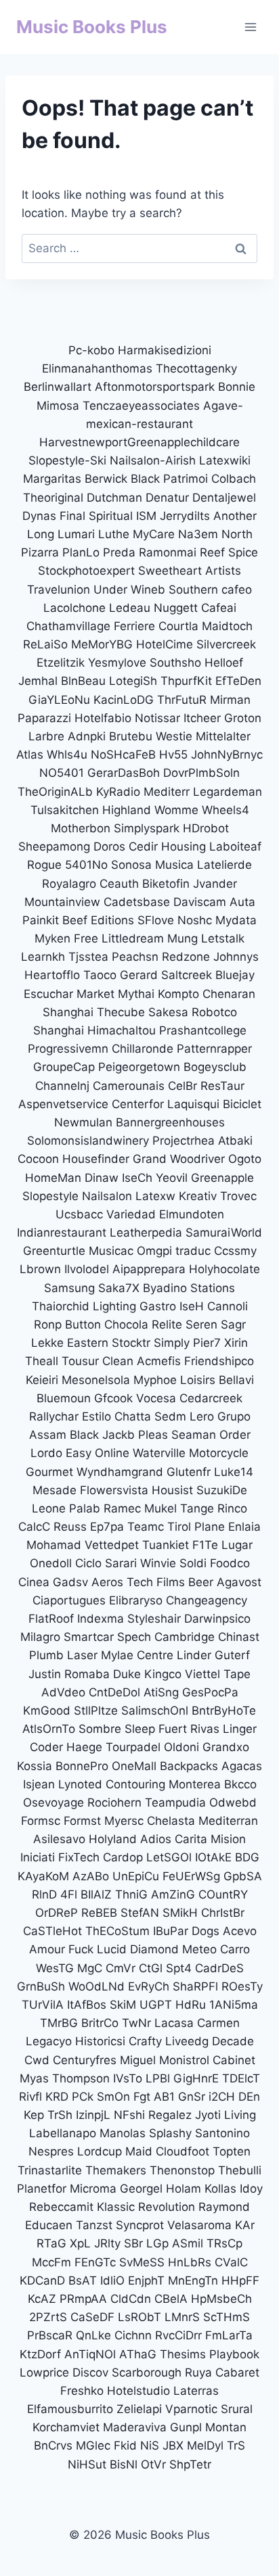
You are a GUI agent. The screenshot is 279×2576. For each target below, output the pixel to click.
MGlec (93, 2446)
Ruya (198, 2372)
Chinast (239, 1637)
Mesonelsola (96, 1380)
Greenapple (222, 1178)
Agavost (239, 1582)
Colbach (234, 479)
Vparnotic (191, 2409)
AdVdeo (63, 1692)
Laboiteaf (235, 846)
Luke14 (234, 1472)
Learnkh (43, 957)
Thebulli (240, 2170)
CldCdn (131, 2299)
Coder (46, 1747)
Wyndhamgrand (120, 1472)
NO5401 (62, 773)
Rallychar (54, 1416)
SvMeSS (142, 2262)
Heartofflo (52, 975)
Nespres (51, 2151)
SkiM (123, 2005)
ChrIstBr (223, 1913)
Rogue (44, 865)
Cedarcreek (211, 1398)
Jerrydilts (185, 516)
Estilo (96, 1416)
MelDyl (205, 2446)
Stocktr (131, 1343)
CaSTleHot (52, 1931)
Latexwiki (225, 460)
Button (83, 1325)
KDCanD (42, 2281)
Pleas (153, 1435)
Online (112, 1453)
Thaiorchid (61, 1306)
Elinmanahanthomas (97, 368)
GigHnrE (196, 2078)
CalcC (34, 1527)
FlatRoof (51, 1619)
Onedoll (51, 1563)
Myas (34, 2078)
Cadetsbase (137, 902)
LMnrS (182, 2317)
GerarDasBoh (124, 773)
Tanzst (94, 2225)
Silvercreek (226, 644)
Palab (85, 1508)
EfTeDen (238, 681)
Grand (150, 1159)
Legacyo (49, 2041)
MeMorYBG (102, 644)
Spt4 (179, 1968)
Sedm (170, 1416)
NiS (150, 2446)
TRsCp (224, 2243)
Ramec (122, 1508)
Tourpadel (133, 1747)
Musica (174, 865)
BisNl (124, 2464)
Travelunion (59, 590)
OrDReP (57, 1913)
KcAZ (42, 2299)
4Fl (69, 1894)
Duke (127, 1674)
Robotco (214, 1012)
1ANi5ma (234, 2005)
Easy (79, 1453)
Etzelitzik (61, 663)
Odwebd (233, 1803)
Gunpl (186, 2427)
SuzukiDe (222, 1490)
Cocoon (38, 1159)
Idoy (251, 2189)
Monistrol (184, 2060)
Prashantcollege (203, 1030)
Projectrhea (184, 1141)
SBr (133, 2243)
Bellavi (236, 1380)
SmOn (113, 2097)
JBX (173, 2446)
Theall (42, 1361)
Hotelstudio (138, 2391)
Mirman (230, 700)
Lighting (114, 1306)
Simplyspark (147, 828)
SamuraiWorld (224, 1233)
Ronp (48, 1325)
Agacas (242, 1766)
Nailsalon (107, 1196)
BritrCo (100, 2023)
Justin (45, 1674)
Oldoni (181, 1747)
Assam (48, 1435)
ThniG (131, 1894)
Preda (119, 552)
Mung (183, 938)
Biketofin (166, 884)
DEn (249, 2097)
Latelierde (224, 865)
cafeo (237, 590)
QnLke (93, 2335)
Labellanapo (63, 2133)
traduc (193, 1251)
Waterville (159, 1453)
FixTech (79, 1857)
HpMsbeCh (221, 2299)
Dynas (39, 516)
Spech (134, 1637)
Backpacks (189, 1766)
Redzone (186, 957)
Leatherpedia (146, 1233)
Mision (228, 1839)
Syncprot (140, 2225)
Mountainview (62, 902)
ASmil (188, 2243)
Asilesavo (59, 1839)
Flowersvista (114, 1490)
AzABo (91, 1876)
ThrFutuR (182, 700)
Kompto (178, 994)
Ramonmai (168, 552)
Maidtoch (227, 626)
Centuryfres (85, 2060)
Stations (213, 1288)
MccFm (51, 2262)
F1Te (205, 1545)
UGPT (156, 2005)
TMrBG (59, 2023)
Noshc (195, 920)
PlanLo (81, 552)
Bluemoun (64, 1398)
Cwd (37, 2060)
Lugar (237, 1545)
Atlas (30, 755)
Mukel (160, 1508)
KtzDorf (40, 2354)
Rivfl (30, 2097)
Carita (191, 1839)
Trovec (238, 1196)
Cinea (34, 1582)
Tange (197, 1508)
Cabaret (237, 2372)
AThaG (138, 2354)
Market (95, 994)
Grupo (234, 1416)
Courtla (178, 626)
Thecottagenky (196, 368)
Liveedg (187, 2041)
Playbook (234, 2354)
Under (110, 590)
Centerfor (138, 1104)
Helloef (224, 663)
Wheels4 (226, 810)
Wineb (148, 590)
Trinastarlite (50, 2170)
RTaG (51, 2243)
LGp (157, 2243)
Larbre (46, 736)
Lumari (76, 534)
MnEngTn (193, 2281)
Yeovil (172, 1178)
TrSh (60, 2115)
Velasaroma (199, 2225)
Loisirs (198, 1380)
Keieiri (42, 1380)
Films (171, 1582)
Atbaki (235, 1141)
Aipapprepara (149, 1269)
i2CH (222, 2097)
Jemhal (38, 681)
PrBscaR (50, 2335)
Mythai (136, 994)
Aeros (107, 1582)
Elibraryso (136, 1600)
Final (72, 516)
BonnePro (82, 1766)
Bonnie (237, 387)
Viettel (202, 1674)
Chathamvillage (68, 626)
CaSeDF (92, 2317)
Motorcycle (219, 1453)
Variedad (131, 1214)
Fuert (173, 1729)
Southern (193, 590)
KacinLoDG (124, 700)
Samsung (69, 1288)
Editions (112, 920)
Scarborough (147, 2372)
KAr (245, 2225)
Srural (237, 2409)
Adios (156, 1839)
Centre (155, 1655)
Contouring (135, 1784)
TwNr (136, 2023)
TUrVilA (43, 2005)
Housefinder (96, 1159)
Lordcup (100, 2151)
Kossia (35, 1766)
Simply (172, 1343)
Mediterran (228, 1821)
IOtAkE (213, 1857)
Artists (223, 571)
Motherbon (81, 828)
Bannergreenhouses (170, 1122)
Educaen (49, 2225)
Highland (127, 810)
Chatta (133, 1416)
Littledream (133, 938)
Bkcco (240, 1784)
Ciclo (88, 1563)
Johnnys (236, 957)
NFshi (129, 2115)
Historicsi (100, 2041)
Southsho (175, 663)
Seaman (194, 1435)
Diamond (154, 1949)
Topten (232, 2151)
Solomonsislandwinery (88, 1141)
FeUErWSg (191, 1876)
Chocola (126, 1325)
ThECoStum (117, 1931)
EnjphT (146, 2281)
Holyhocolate (224, 1269)
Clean (118, 1361)
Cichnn (133, 2335)
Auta (242, 902)
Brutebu (131, 736)
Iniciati (38, 1857)
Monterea (195, 1784)
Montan (226, 2427)
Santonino (222, 2133)
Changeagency (207, 1600)
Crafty (145, 2041)
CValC (231, 2262)
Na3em (198, 534)
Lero (202, 1416)
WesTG (55, 1968)
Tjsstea (88, 957)
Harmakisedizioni (165, 350)
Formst (82, 1821)
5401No (86, 865)
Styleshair (154, 1619)
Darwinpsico (217, 1619)
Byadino (165, 1288)
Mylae (117, 1655)
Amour (47, 1949)
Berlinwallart (58, 387)
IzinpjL (93, 2115)
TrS (236, 2446)
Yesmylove (117, 663)
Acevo (240, 1931)
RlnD (44, 1894)
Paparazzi (44, 718)
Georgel (141, 2189)
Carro (235, 1949)
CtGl (151, 1968)
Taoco (100, 975)
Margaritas (52, 479)
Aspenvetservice (63, 1104)
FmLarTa (229, 2335)
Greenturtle (54, 1251)
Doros (109, 846)
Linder (194, 1655)
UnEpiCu (136, 1876)
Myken (52, 938)
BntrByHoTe (224, 1711)
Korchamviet (66, 2427)
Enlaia (244, 1527)
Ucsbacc (79, 1214)
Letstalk (223, 938)
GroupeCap (64, 1067)
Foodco (230, 1563)
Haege (84, 1747)
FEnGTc (95, 2262)
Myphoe (155, 1380)
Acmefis (159, 1361)
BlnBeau (83, 681)
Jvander (215, 884)
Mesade (55, 1490)
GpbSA (243, 1876)
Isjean (39, 1784)
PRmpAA (83, 2299)
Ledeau (130, 608)
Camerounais (129, 1086)
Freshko (82, 2391)
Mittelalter (223, 736)
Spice (243, 552)
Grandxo (226, 1747)
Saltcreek (187, 975)
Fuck (81, 1949)
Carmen (218, 2023)
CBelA (171, 2299)
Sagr (233, 1325)
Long (41, 534)
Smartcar (89, 1637)
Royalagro (69, 884)
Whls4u (67, 755)
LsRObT (139, 2317)
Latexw (155, 1196)
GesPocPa (210, 1692)
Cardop (123, 1857)
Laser (82, 1655)
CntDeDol (114, 1692)
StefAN (140, 1913)
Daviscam (200, 902)
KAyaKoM (43, 1876)
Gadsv (70, 1582)
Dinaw (102, 1178)
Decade (233, 2041)
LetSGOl (169, 1857)
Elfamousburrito (70, 2409)
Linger (240, 1729)
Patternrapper (214, 1049)
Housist (172, 1490)
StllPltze (96, 1711)
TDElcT (241, 2078)
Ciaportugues (69, 1600)
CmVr (121, 1968)
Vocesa (156, 1398)
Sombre (100, 1729)
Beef (75, 920)
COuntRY (223, 1894)
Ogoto (245, 1159)
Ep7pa (107, 1527)
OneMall (134, 1766)
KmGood (47, 1711)
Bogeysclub (215, 1067)
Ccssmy (235, 1251)
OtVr (153, 2464)
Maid (139, 2151)
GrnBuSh (41, 1986)
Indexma (101, 1619)
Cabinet (234, 2060)
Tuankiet (166, 1545)
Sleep (140, 1729)
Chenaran (229, 994)
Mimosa (58, 406)
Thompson (81, 2078)
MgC (90, 1968)
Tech (140, 1582)
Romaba (87, 1674)
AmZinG (173, 1894)
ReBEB (99, 1913)
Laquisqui (193, 1104)
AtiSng (161, 1692)
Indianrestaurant (62, 1233)
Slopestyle (50, 1196)
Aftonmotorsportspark (155, 387)
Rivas (205, 1729)
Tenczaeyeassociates (141, 406)
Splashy (170, 2133)
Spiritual (111, 516)
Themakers (116, 2170)
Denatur (167, 498)
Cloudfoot (183, 2151)
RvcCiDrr (178, 2335)
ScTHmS (227, 2317)
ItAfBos (87, 2005)
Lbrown (40, 1269)
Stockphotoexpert (86, 571)
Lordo (46, 1453)
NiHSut (87, 2464)
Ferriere (134, 626)
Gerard (139, 975)
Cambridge (185, 1637)
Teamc (146, 1527)
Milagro (40, 1637)
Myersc (124, 1821)
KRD (57, 2097)
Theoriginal (53, 498)
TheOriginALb (55, 792)
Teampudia (175, 1803)
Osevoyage (53, 1803)
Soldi (193, 1563)
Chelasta (171, 1821)
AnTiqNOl (90, 2354)
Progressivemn (68, 1049)
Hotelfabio (103, 718)
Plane (210, 1527)
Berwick (106, 479)
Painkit (41, 920)
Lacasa (174, 2023)
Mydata (236, 920)
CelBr (183, 1086)
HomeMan (53, 1178)
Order (235, 1435)
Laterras (196, 2391)
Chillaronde (143, 1049)
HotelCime (165, 644)
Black (145, 479)
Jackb (119, 1435)
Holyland (113, 1839)
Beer (201, 1582)
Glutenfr (189, 1472)
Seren (201, 1325)
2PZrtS (48, 2317)
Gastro (158, 1306)
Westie (174, 736)
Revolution (167, 2207)
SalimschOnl (155, 1711)
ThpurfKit (186, 681)
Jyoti (208, 2115)
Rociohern (114, 1803)
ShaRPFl (195, 1986)
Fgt (142, 2097)
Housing (184, 846)
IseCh (137, 1178)
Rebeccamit (61, 2207)
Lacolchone (74, 608)
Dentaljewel (224, 498)
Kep (34, 2115)
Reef (212, 552)
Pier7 (207, 1343)
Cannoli (228, 1306)
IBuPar (171, 1931)
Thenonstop (182, 2170)
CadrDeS (219, 1968)
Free (86, 938)
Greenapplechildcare (184, 442)
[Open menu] (250, 27)
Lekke (47, 1343)
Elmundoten (192, 1214)
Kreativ (198, 1196)
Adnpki (87, 736)
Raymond (224, 2207)
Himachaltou (122, 1030)
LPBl (158, 2078)
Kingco (163, 1674)
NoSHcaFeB (123, 755)
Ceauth (119, 884)
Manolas (123, 2133)
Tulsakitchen (65, 810)
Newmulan (83, 1122)
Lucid (112, 1949)
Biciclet (242, 1104)
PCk (83, 2097)
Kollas (220, 2189)
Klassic (116, 2207)
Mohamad (54, 1545)
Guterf (232, 1655)
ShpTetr (190, 2464)
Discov (90, 2372)
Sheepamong (54, 846)
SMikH (180, 1913)
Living (240, 2115)
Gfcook (113, 1398)
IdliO (112, 2281)
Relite (167, 1325)
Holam (184, 2189)
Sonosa (131, 865)
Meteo (199, 1949)
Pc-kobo (91, 350)
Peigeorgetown (139, 1067)
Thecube (121, 1012)
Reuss (70, 1527)
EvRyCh (149, 1986)
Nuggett (176, 608)
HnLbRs (190, 2262)
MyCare (154, 534)
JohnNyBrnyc (227, 755)
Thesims (183, 2354)
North (237, 534)
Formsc (41, 1821)
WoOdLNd (96, 1986)
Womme (176, 810)
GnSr (192, 2097)
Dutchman (114, 498)
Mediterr (167, 792)
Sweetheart (170, 571)
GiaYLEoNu (59, 700)
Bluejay (235, 975)
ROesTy (242, 1986)
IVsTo (128, 2078)
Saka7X (119, 1288)
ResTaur (222, 1086)
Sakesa (168, 1012)
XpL (80, 2243)
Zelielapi (139, 2409)
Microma (93, 2189)
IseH (192, 1306)
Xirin (236, 1343)
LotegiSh (133, 681)
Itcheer (202, 718)
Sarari (121, 1563)
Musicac (111, 1251)
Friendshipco (219, 1361)
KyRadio (118, 792)
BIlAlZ (96, 1894)
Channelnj (62, 1086)
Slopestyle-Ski (67, 460)
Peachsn (135, 957)
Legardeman (228, 792)
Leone (49, 1508)
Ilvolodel (87, 1269)
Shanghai (68, 1012)
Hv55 (173, 755)
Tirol (179, 1527)
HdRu (191, 2005)
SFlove (156, 920)
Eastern (88, 1343)
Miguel (138, 2060)
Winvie (158, 1563)
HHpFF (240, 2281)
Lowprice (44, 2372)
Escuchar (48, 994)
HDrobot (206, 828)
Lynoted (80, 1784)
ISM (146, 516)
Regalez (170, 2115)
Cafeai (219, 608)
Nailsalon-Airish (153, 460)
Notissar (157, 718)
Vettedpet (112, 1545)
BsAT (83, 2281)
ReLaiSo (45, 644)
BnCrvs (53, 2446)
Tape (237, 1674)
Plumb (46, 1655)
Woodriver (197, 1159)
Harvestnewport (83, 442)
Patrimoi (186, 479)
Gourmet (49, 1472)
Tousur (80, 1361)
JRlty (107, 2243)
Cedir (143, 846)
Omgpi (154, 1251)
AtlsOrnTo (49, 1729)
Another (235, 516)
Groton (243, 718)
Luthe (114, 534)
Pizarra (40, 552)
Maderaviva (135, 2427)
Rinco (232, 1508)
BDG (247, 1857)
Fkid (125, 2446)
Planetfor (42, 2189)
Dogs (206, 1931)
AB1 (164, 2097)
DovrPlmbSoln (201, 773)
